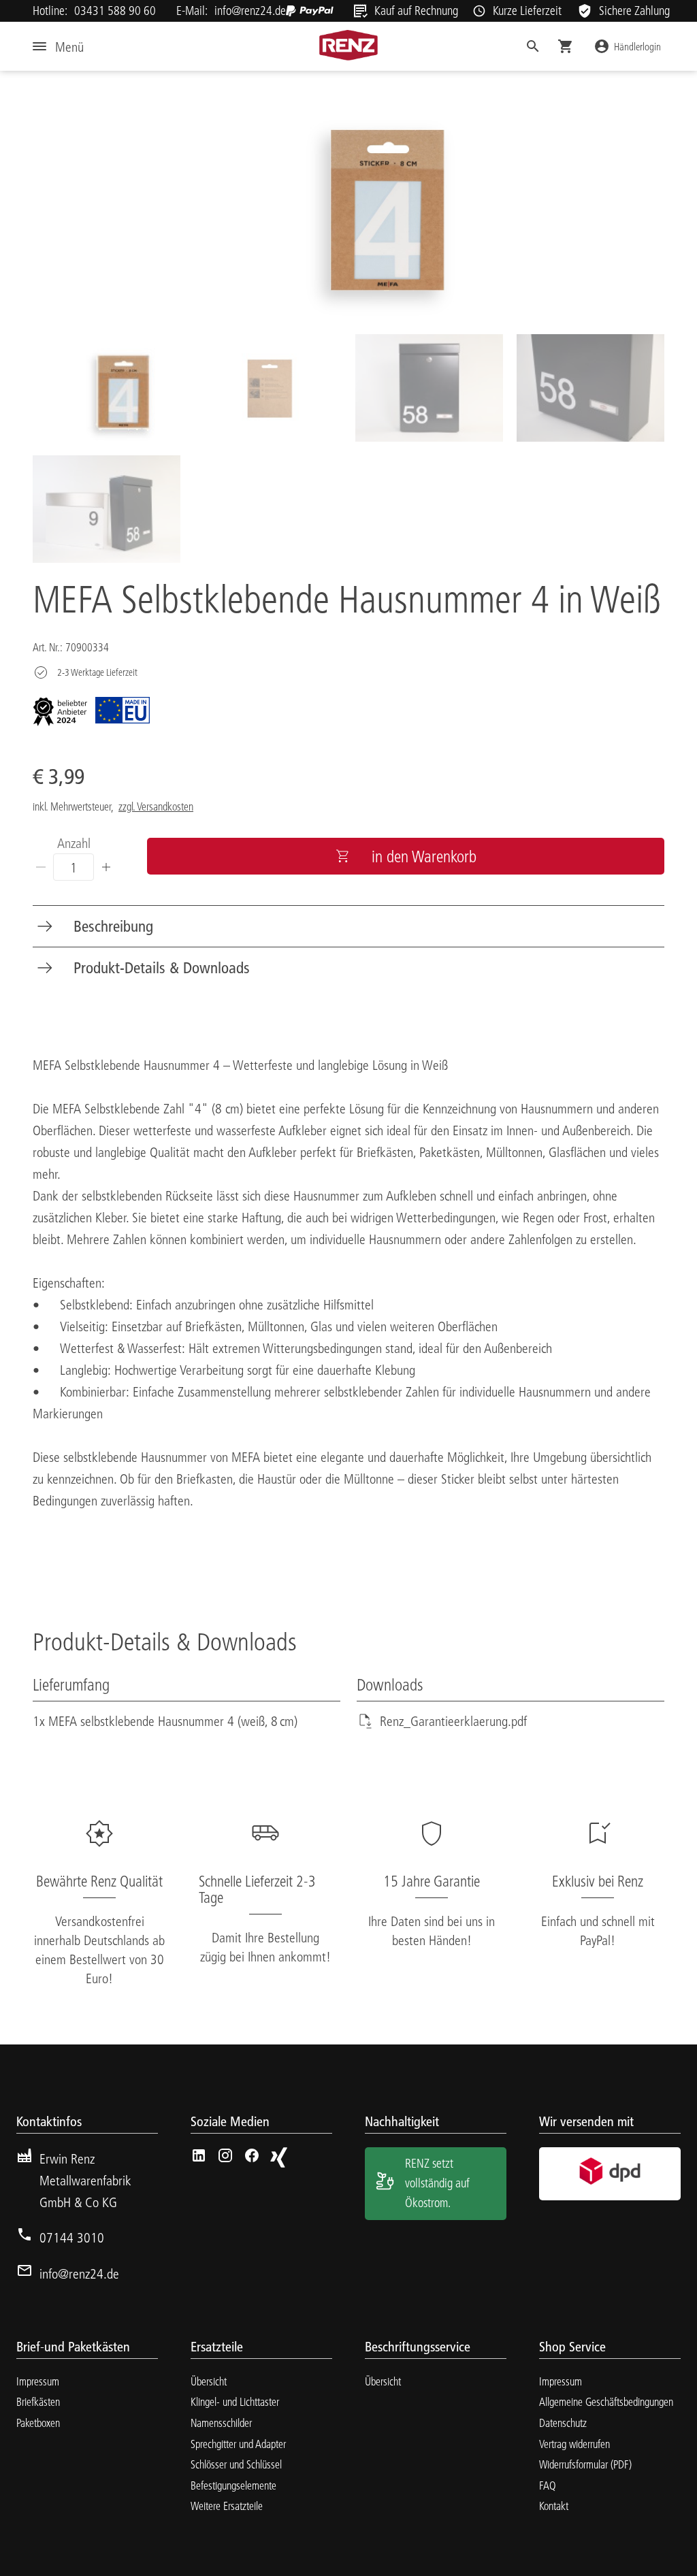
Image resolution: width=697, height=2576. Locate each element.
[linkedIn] (199, 2155)
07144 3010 (72, 2237)
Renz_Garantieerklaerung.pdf (453, 1721)
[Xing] (279, 2157)
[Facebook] (252, 2155)
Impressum (38, 2381)
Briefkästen (38, 2401)
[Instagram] (225, 2155)
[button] (533, 46)
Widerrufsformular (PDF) (585, 2464)
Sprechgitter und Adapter (238, 2444)
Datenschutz (563, 2423)
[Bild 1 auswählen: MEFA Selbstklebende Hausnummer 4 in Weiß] (107, 388)
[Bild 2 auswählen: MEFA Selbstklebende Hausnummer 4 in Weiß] (268, 388)
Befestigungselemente (233, 2485)
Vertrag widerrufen (574, 2444)
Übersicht (209, 2381)
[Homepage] (348, 45)
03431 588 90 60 (115, 11)
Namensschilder (221, 2423)
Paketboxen (38, 2423)
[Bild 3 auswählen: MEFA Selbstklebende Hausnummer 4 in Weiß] (429, 388)
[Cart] (566, 46)
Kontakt (554, 2506)
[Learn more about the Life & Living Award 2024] (60, 712)
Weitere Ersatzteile (227, 2506)
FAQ (548, 2485)
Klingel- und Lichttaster (235, 2401)
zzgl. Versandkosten (156, 806)
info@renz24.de (250, 11)
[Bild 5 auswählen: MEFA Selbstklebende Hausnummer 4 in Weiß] (107, 509)
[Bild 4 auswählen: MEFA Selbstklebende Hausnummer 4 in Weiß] (590, 388)
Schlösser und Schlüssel (236, 2464)
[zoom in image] (348, 201)
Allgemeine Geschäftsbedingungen (606, 2401)
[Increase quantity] (106, 867)
